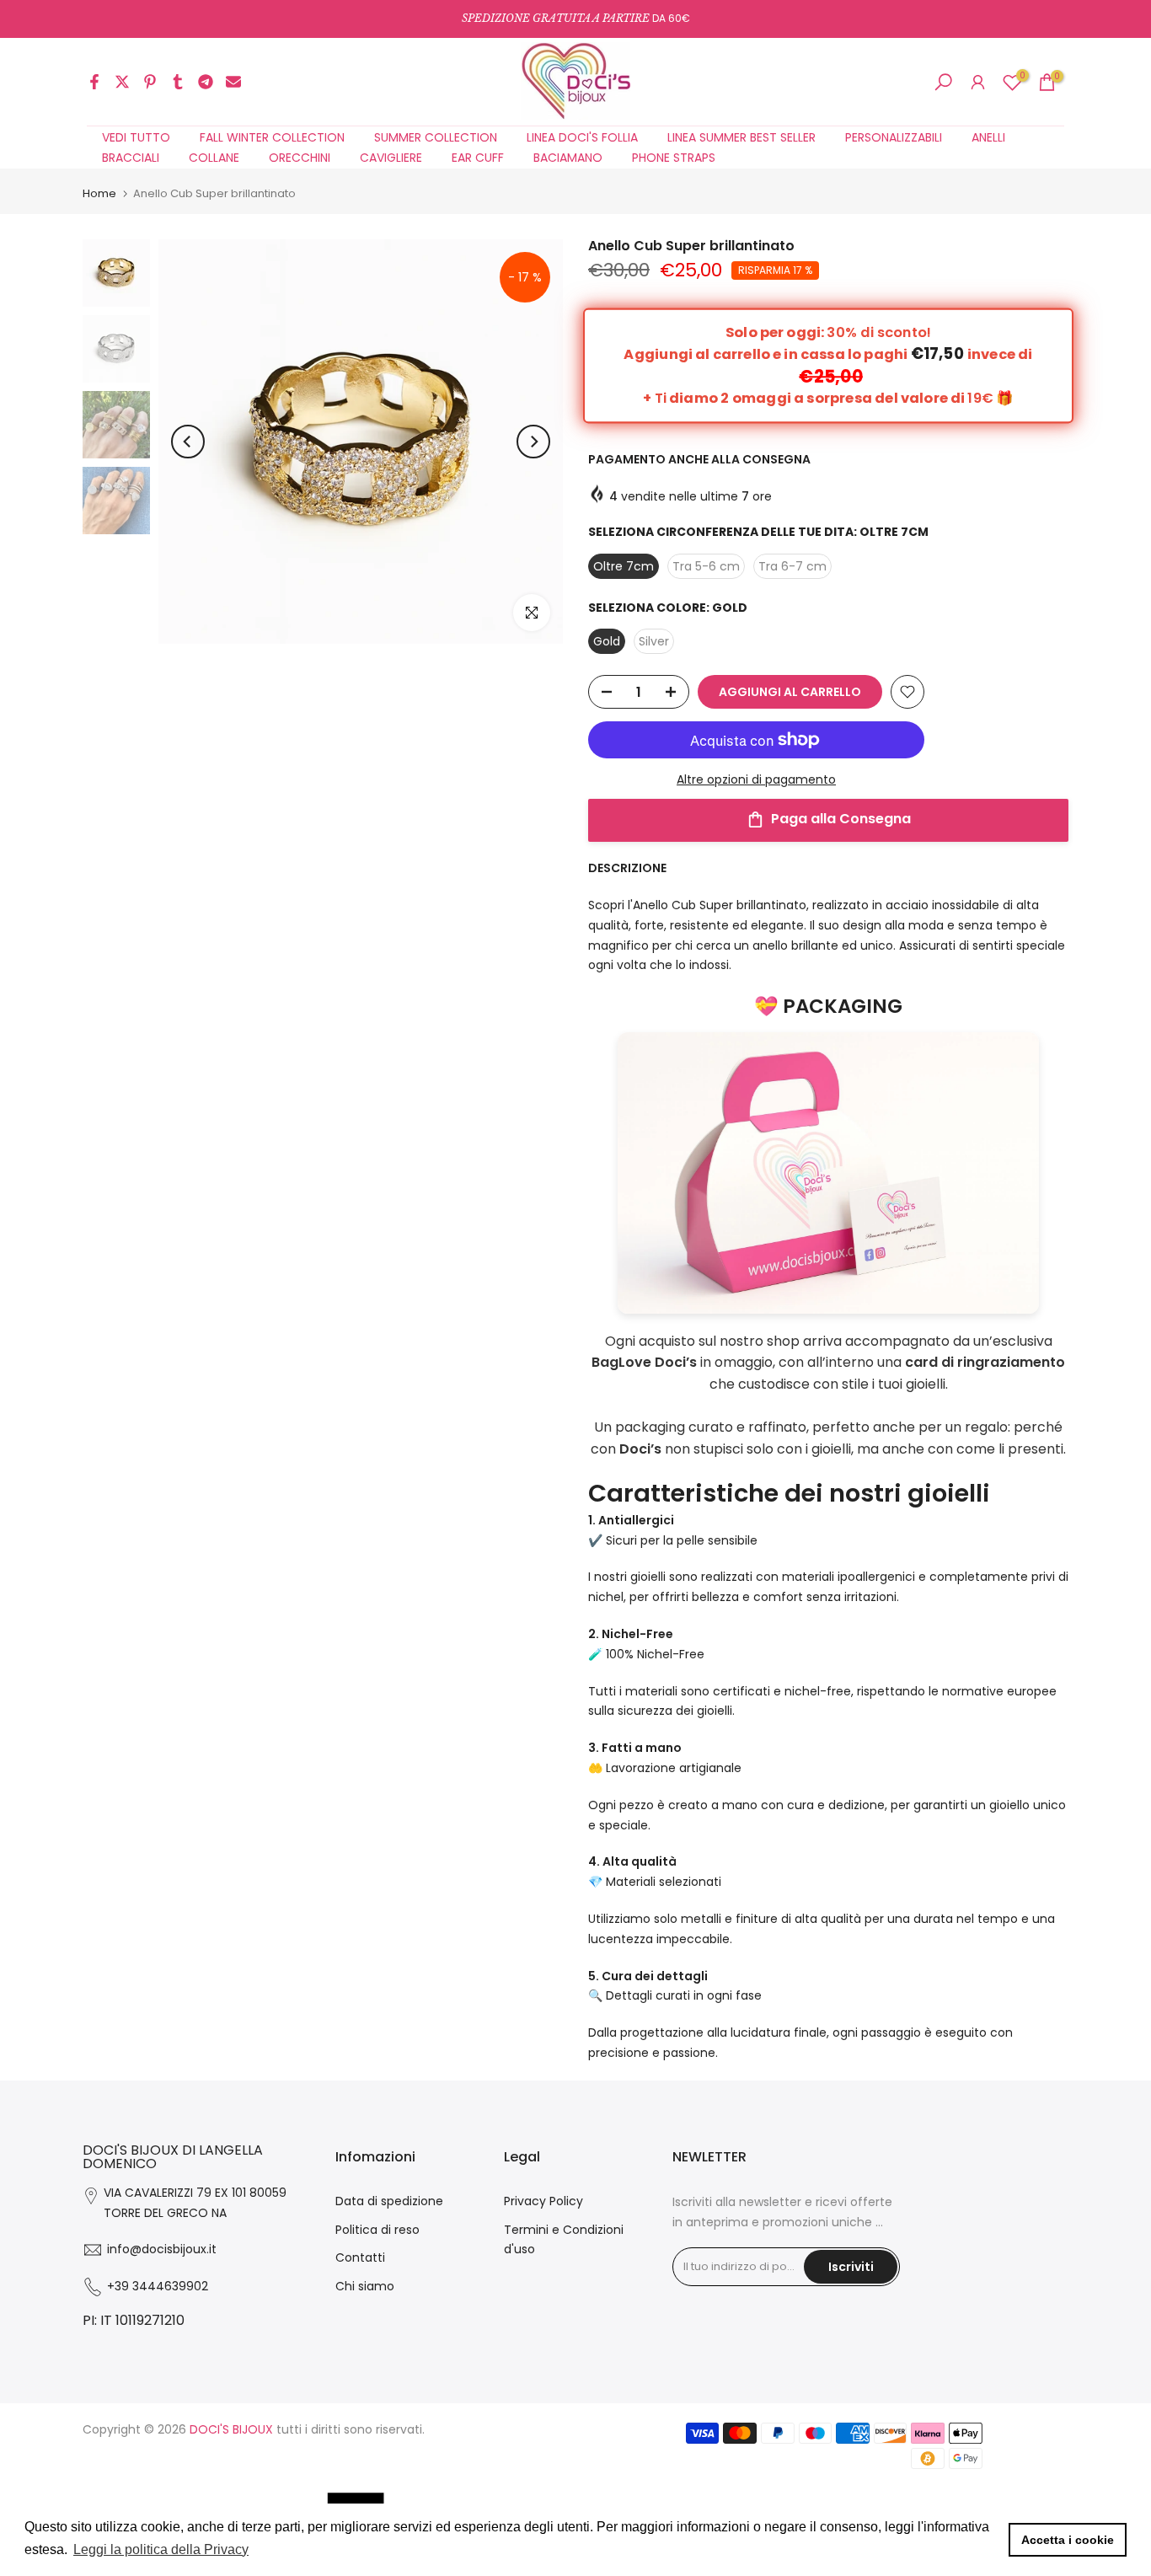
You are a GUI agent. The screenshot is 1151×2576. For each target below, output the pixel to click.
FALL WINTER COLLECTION (272, 137)
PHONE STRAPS (674, 158)
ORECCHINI (300, 158)
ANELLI (988, 137)
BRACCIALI (131, 158)
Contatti (360, 2257)
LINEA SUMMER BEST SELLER (741, 137)
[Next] (533, 442)
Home (99, 193)
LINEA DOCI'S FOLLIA (582, 137)
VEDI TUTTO (136, 137)
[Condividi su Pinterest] (150, 82)
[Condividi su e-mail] (233, 82)
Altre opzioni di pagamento (756, 779)
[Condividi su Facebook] (94, 82)
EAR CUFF (478, 158)
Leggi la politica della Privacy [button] (161, 2549)
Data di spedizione (389, 2201)
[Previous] (188, 442)
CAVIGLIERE (391, 158)
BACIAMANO (568, 158)
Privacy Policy (543, 2201)
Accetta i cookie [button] (1068, 2540)
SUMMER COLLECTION (436, 137)
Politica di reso (377, 2230)
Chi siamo (365, 2286)
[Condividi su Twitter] (122, 82)
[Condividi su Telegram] (206, 82)
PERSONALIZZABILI (894, 137)
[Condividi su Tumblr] (178, 82)
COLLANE (214, 158)
